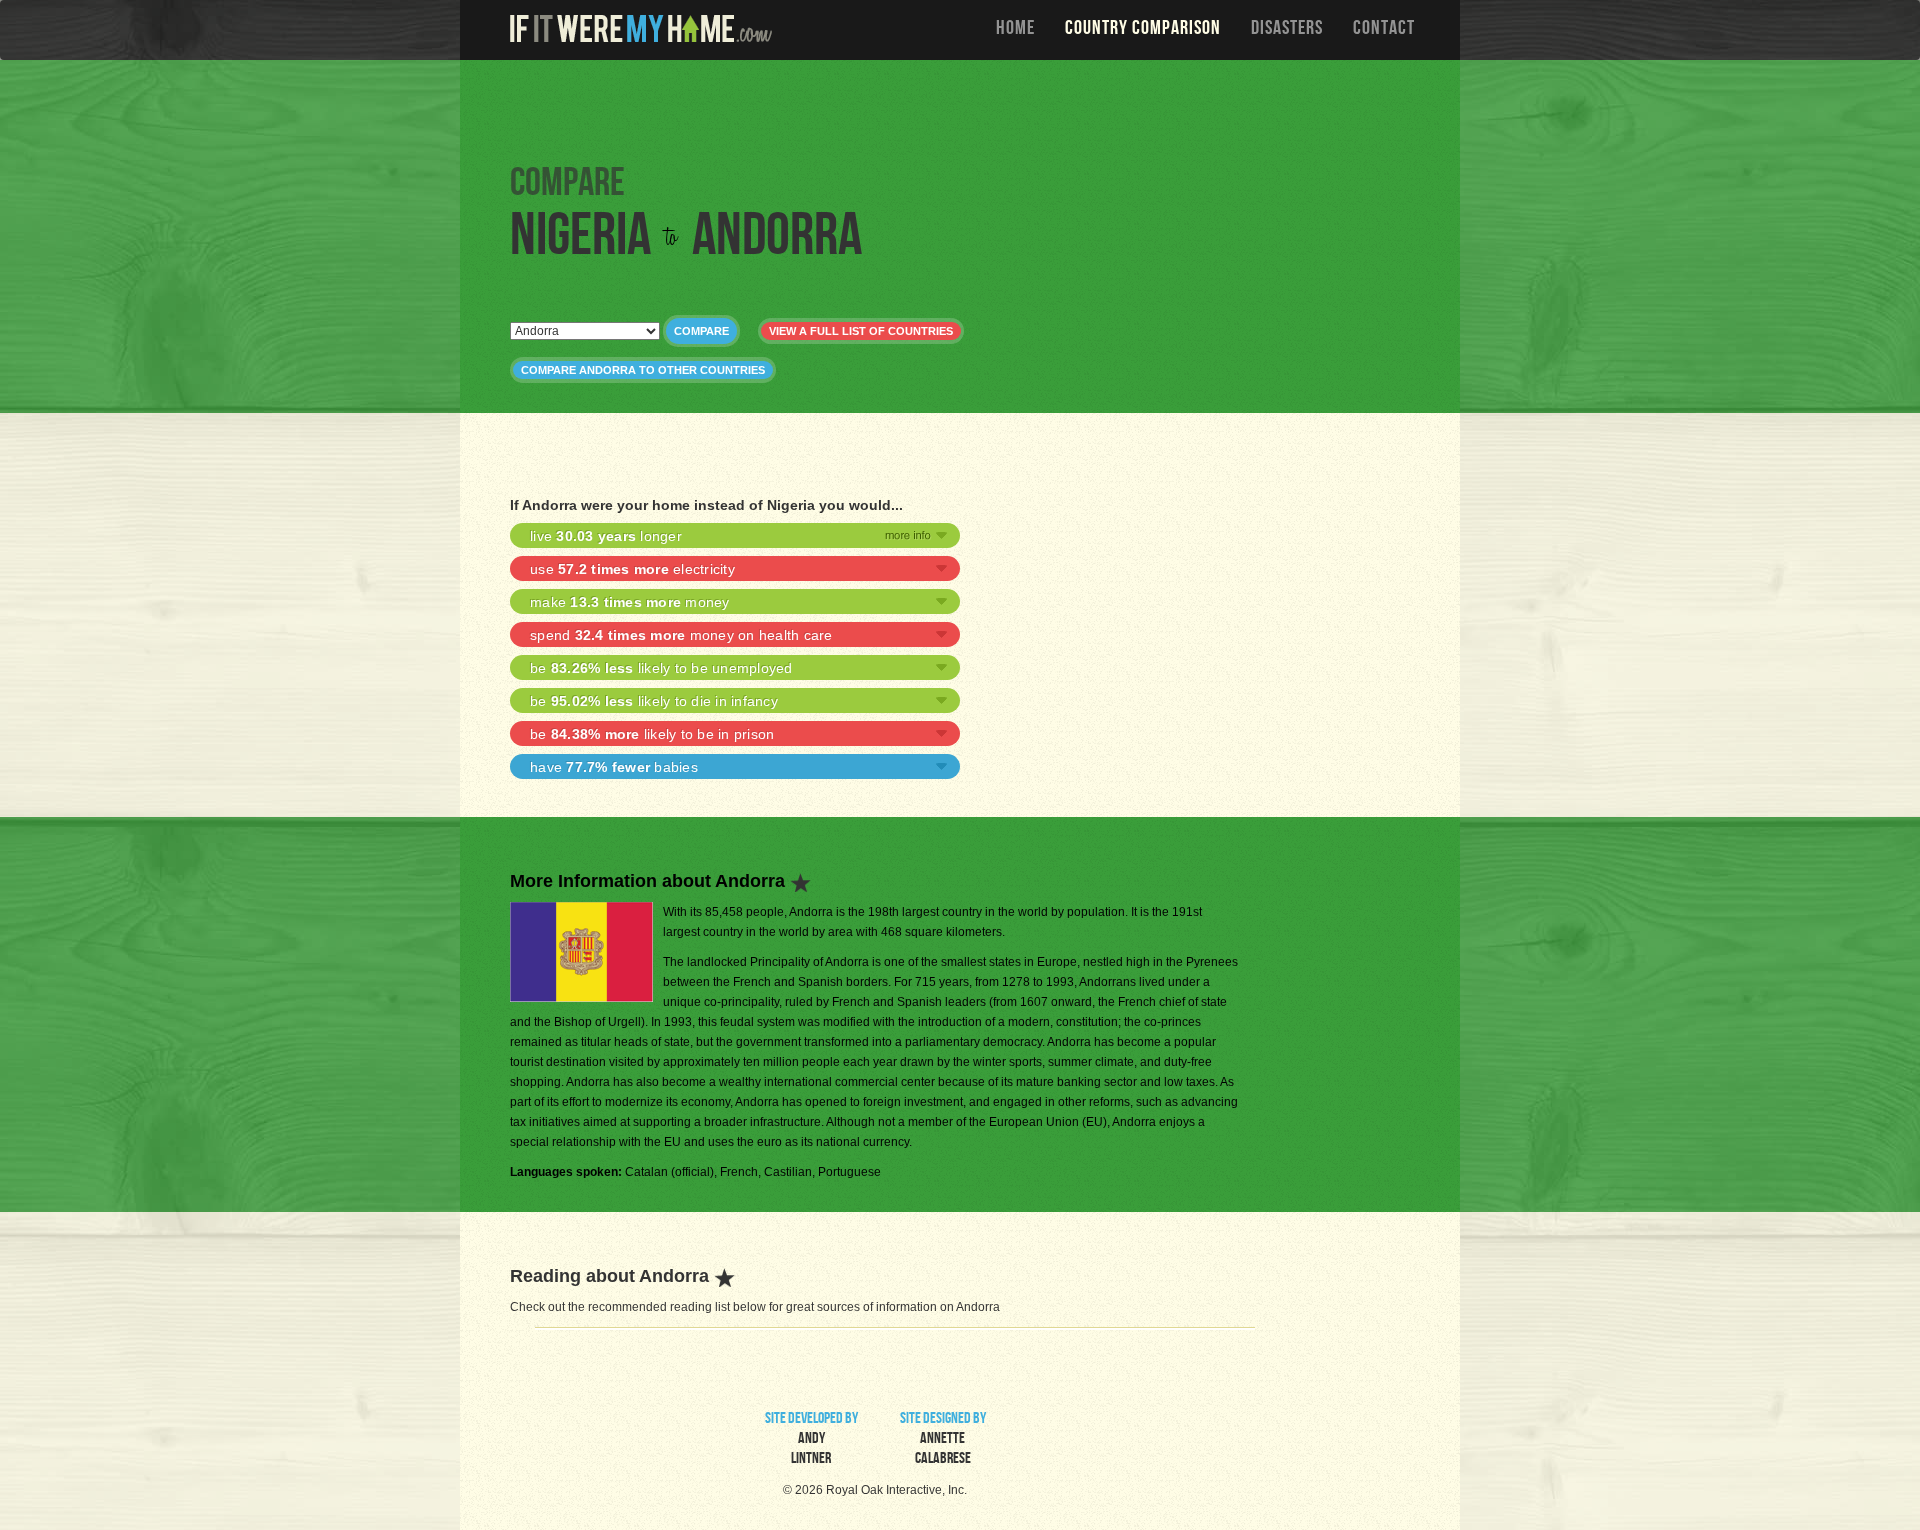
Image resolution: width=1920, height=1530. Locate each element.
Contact (1384, 30)
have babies (614, 767)
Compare (701, 331)
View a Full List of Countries (861, 331)
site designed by (943, 1440)
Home (1015, 30)
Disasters (1287, 30)
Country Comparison (1143, 30)
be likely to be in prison (652, 734)
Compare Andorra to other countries (643, 370)
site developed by (811, 1440)
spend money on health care (681, 635)
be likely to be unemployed (661, 668)
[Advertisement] (965, 110)
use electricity (632, 569)
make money (630, 602)
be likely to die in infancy (654, 701)
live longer (606, 536)
